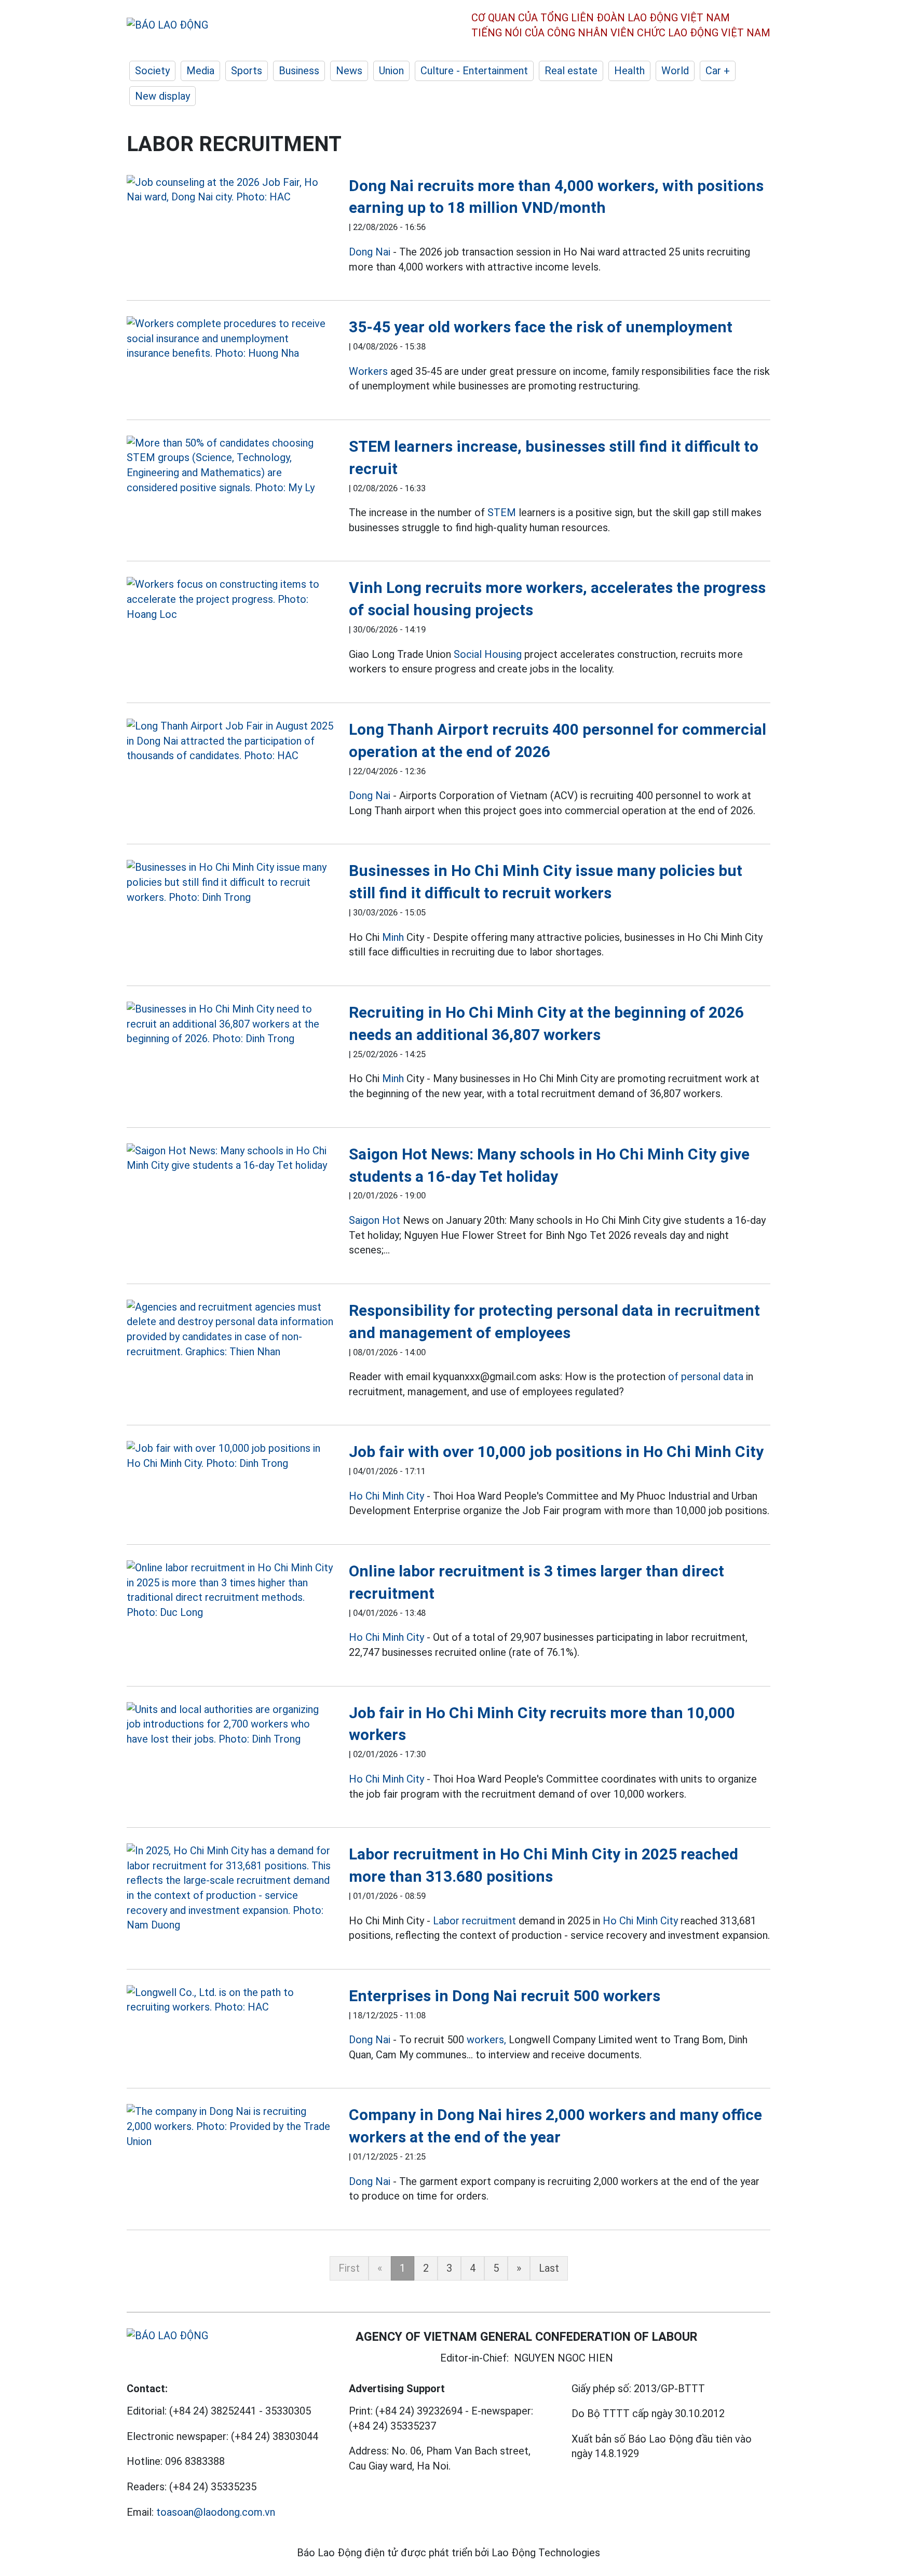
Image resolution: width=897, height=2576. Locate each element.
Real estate (571, 71)
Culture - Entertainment (474, 71)
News (349, 71)
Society (152, 71)
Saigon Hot (375, 1220)
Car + (718, 71)
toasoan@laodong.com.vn (216, 2512)
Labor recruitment (474, 1921)
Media (200, 71)
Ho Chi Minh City (386, 1496)
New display (162, 96)
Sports (247, 71)
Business (299, 71)
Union (391, 71)
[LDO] (230, 190)
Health (629, 71)
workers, (486, 2040)
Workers (368, 371)
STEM (502, 512)
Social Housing (488, 654)
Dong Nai (370, 252)
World (675, 71)
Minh (393, 937)
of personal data (706, 1377)
